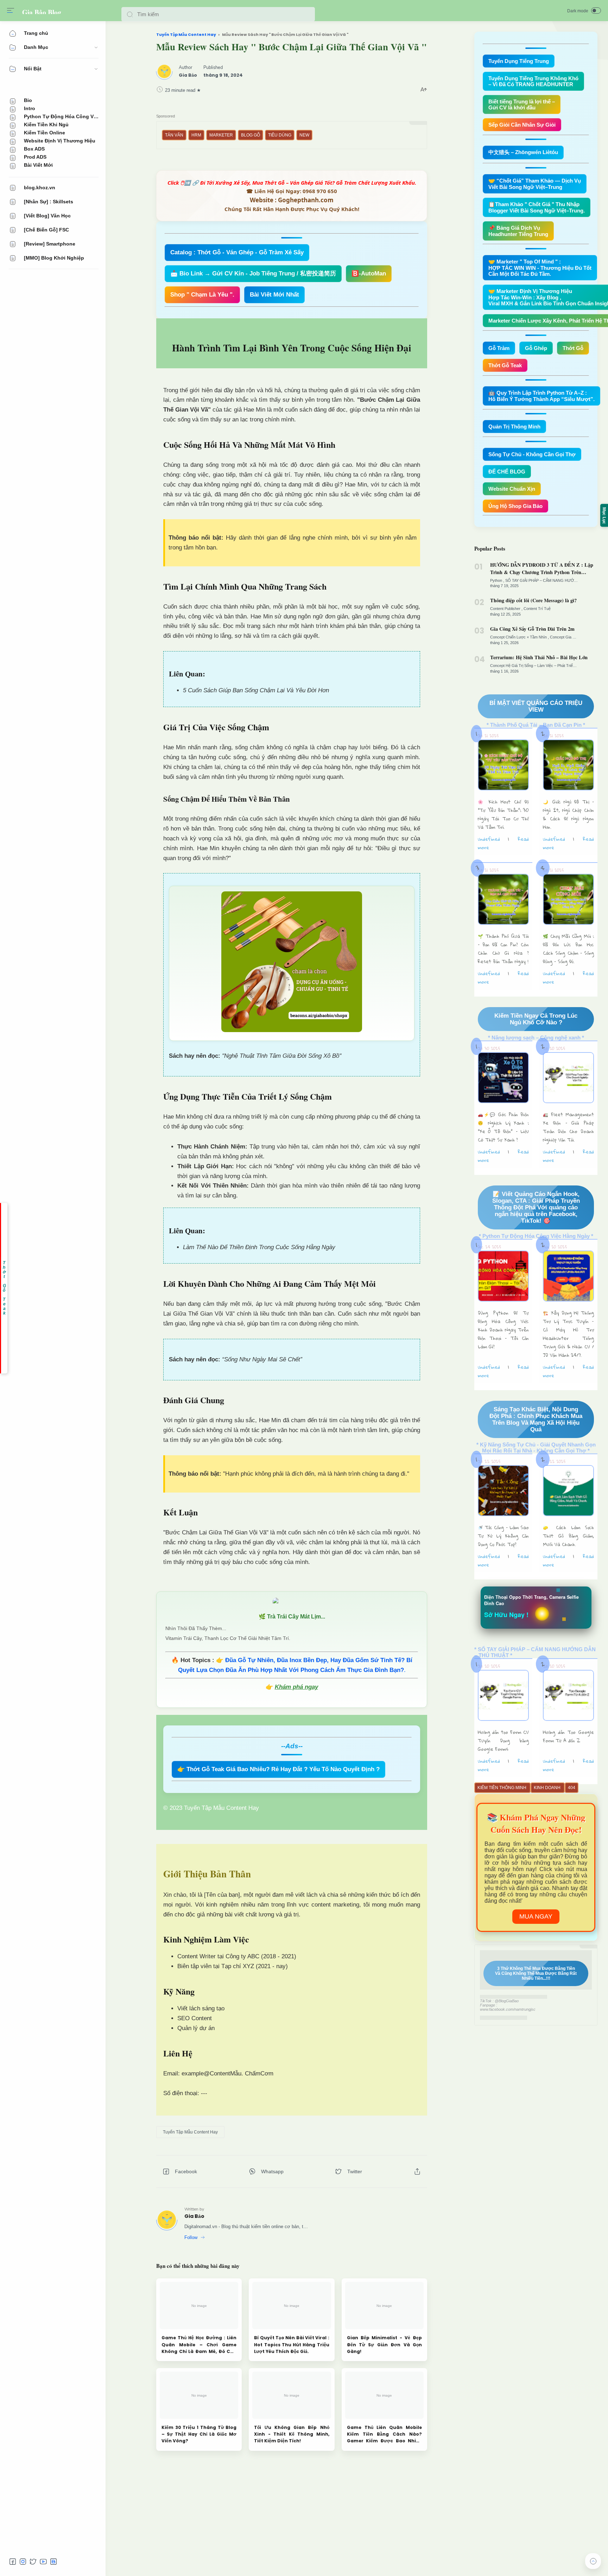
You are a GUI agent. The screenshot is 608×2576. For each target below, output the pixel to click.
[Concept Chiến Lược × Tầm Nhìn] (520, 637)
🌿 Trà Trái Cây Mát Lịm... (292, 1617)
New (304, 135)
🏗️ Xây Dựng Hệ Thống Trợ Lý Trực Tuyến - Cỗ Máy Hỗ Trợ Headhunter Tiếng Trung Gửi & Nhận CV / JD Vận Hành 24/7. (568, 1334)
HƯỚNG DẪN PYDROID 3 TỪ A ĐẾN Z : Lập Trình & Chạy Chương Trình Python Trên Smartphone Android (542, 568)
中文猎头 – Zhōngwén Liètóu (523, 152)
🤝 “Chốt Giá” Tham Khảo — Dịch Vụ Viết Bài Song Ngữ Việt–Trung (535, 184)
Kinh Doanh (548, 1788)
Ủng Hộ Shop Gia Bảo (515, 506)
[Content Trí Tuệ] (537, 609)
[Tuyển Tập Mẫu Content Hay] (190, 2132)
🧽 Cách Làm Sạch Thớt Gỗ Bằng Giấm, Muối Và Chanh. (568, 1536)
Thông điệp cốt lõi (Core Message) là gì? (533, 600)
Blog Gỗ (251, 135)
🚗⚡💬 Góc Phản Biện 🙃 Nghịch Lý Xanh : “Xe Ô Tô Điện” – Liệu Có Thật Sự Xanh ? (503, 1127)
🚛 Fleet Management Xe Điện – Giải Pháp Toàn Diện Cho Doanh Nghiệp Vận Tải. (568, 1127)
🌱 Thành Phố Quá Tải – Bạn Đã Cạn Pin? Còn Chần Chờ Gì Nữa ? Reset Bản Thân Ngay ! (503, 949)
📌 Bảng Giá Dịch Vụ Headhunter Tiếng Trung (518, 231)
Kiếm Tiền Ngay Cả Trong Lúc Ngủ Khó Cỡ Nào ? (536, 1019)
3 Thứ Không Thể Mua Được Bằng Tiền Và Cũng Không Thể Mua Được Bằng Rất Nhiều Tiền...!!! (536, 1973)
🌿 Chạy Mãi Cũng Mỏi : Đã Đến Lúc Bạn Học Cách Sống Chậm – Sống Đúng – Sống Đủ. (568, 949)
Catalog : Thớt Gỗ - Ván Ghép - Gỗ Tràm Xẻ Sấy (237, 252)
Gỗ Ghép (536, 348)
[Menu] (11, 11)
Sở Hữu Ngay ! (506, 1615)
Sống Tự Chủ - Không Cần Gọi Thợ (532, 454)
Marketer (221, 135)
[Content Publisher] (506, 609)
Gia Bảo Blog (42, 12)
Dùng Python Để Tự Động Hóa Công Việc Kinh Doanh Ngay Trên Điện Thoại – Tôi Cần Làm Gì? (503, 1330)
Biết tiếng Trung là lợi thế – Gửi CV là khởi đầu (522, 104)
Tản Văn (174, 135)
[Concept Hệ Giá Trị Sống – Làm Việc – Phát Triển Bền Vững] (543, 666)
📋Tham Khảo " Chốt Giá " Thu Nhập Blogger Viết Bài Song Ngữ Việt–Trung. (537, 207)
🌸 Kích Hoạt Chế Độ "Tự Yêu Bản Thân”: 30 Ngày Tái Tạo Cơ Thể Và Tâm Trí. (503, 814)
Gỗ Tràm (499, 348)
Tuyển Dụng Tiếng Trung (519, 61)
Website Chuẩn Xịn (512, 489)
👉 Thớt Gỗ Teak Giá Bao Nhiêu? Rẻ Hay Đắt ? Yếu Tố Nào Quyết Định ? (278, 1769)
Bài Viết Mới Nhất (274, 295)
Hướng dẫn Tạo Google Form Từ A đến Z (568, 1736)
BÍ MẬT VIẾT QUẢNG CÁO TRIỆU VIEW (536, 706)
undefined (489, 839)
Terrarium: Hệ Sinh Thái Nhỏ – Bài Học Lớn (539, 657)
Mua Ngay (536, 1916)
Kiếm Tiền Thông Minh (502, 1788)
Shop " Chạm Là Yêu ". (202, 295)
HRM (196, 135)
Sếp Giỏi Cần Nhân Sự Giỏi (522, 125)
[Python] (497, 580)
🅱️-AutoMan (369, 273)
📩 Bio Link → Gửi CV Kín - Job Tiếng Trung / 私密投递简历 (253, 273)
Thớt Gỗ (573, 348)
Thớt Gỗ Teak (505, 365)
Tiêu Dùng (280, 135)
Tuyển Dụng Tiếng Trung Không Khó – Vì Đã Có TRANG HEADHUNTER (533, 81)
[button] (130, 14)
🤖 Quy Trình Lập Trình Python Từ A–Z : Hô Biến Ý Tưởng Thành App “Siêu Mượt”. (541, 396)
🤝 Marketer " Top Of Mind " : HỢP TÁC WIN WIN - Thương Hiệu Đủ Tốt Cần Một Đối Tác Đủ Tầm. (540, 268)
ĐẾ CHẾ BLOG (507, 472)
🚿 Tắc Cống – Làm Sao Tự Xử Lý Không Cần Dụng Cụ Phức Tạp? (503, 1536)
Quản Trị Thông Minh (514, 427)
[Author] (188, 75)
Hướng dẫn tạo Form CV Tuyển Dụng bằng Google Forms (503, 1741)
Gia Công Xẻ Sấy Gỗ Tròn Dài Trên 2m (532, 629)
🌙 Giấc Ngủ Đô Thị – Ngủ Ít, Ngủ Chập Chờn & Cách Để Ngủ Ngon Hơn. (568, 814)
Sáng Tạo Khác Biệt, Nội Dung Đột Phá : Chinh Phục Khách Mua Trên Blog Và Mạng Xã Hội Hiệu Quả (536, 1419)
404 (572, 1788)
